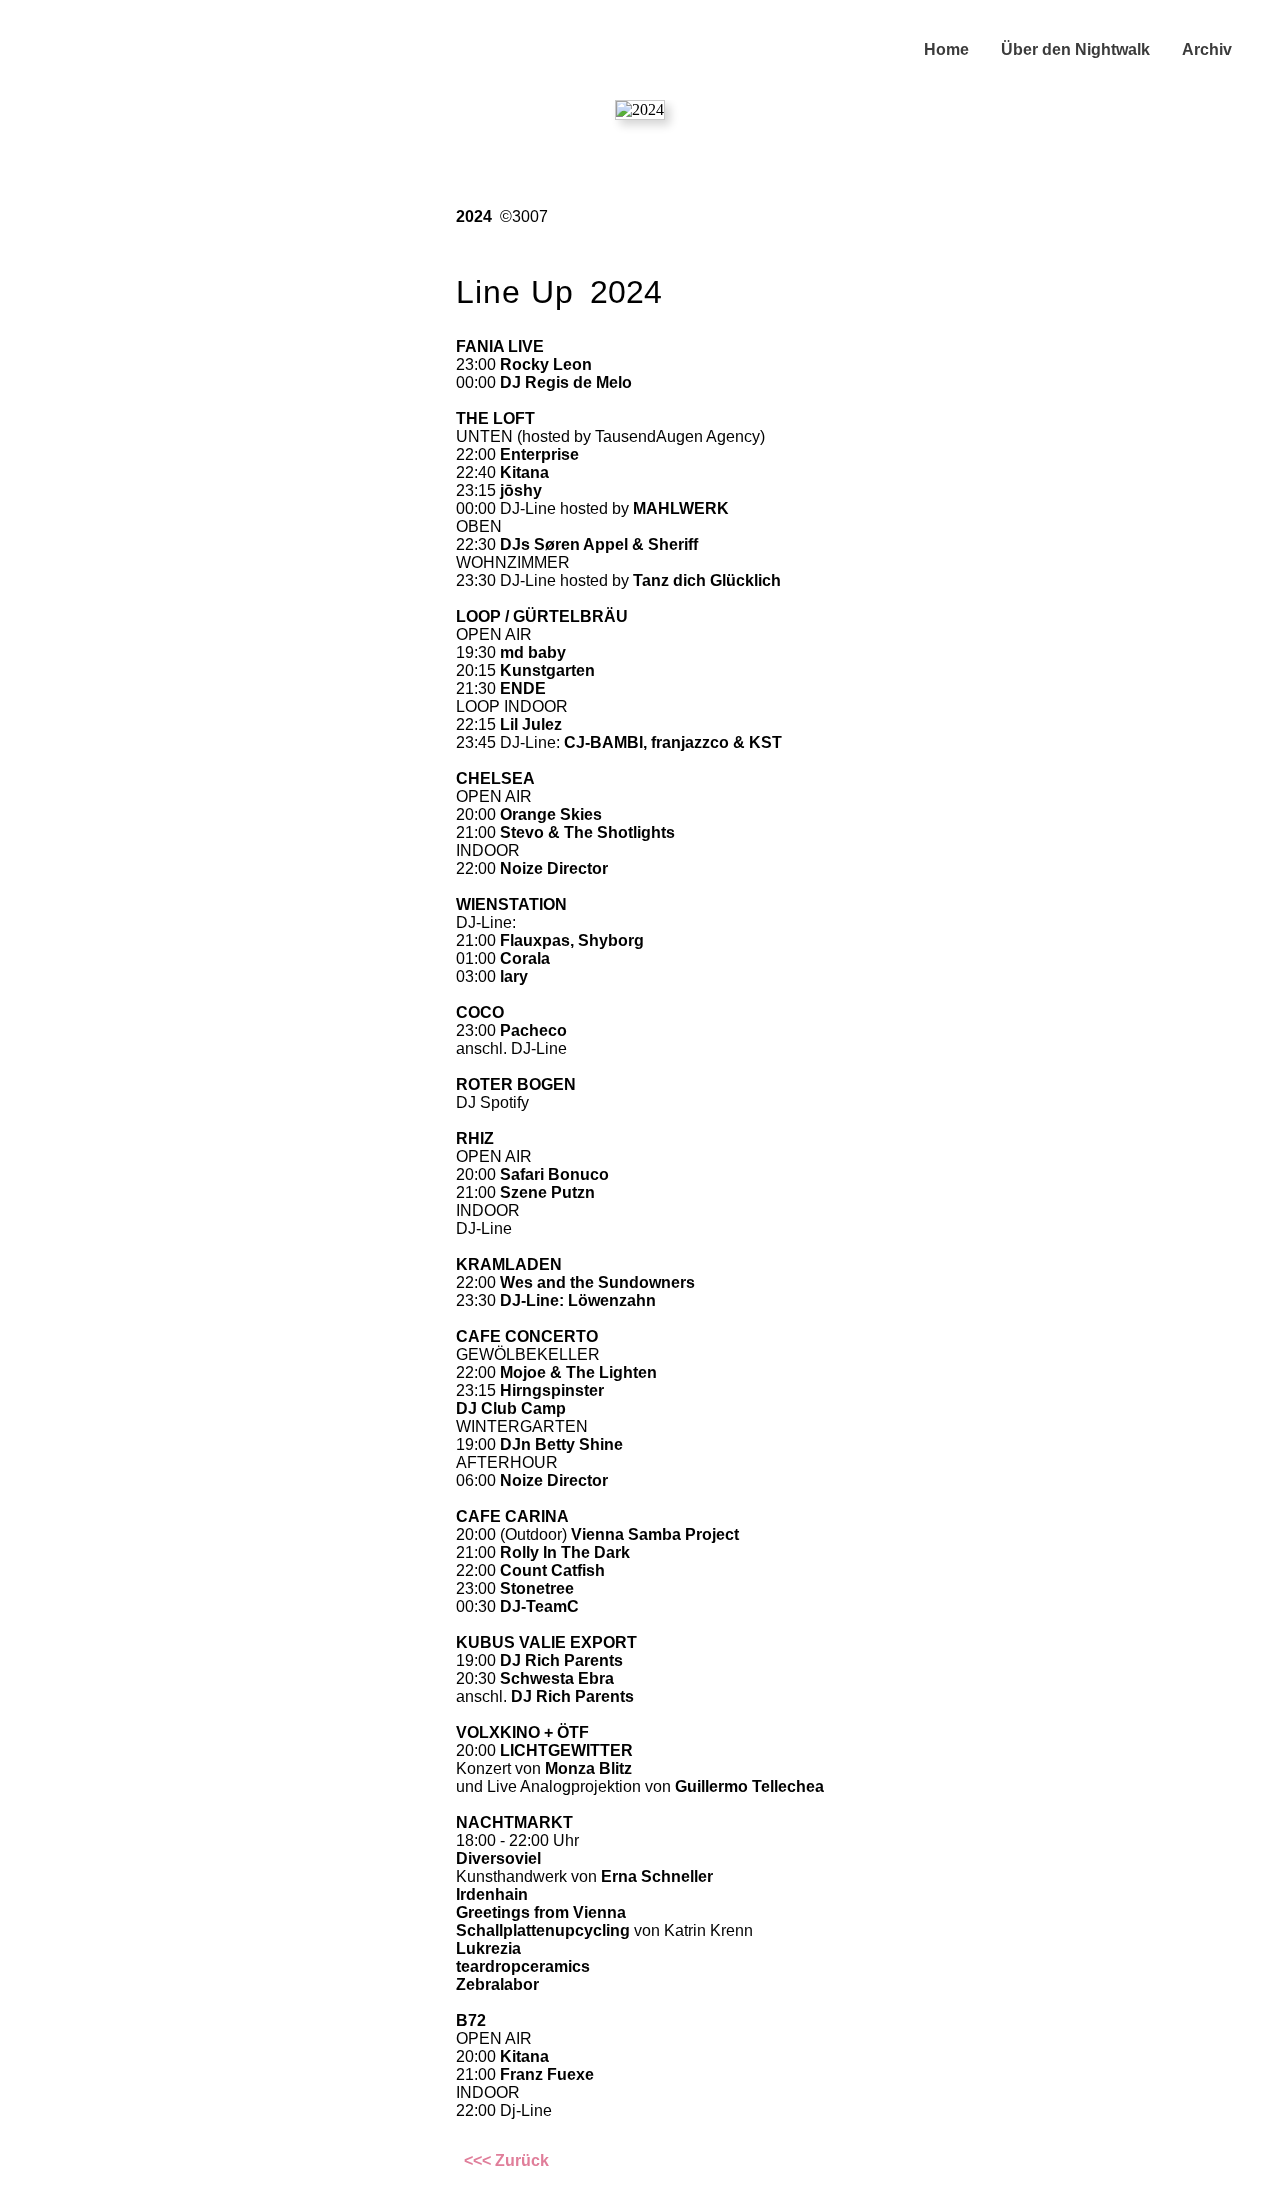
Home (946, 49)
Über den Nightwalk (1075, 49)
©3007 (524, 216)
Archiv (1207, 49)
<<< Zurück (506, 2160)
